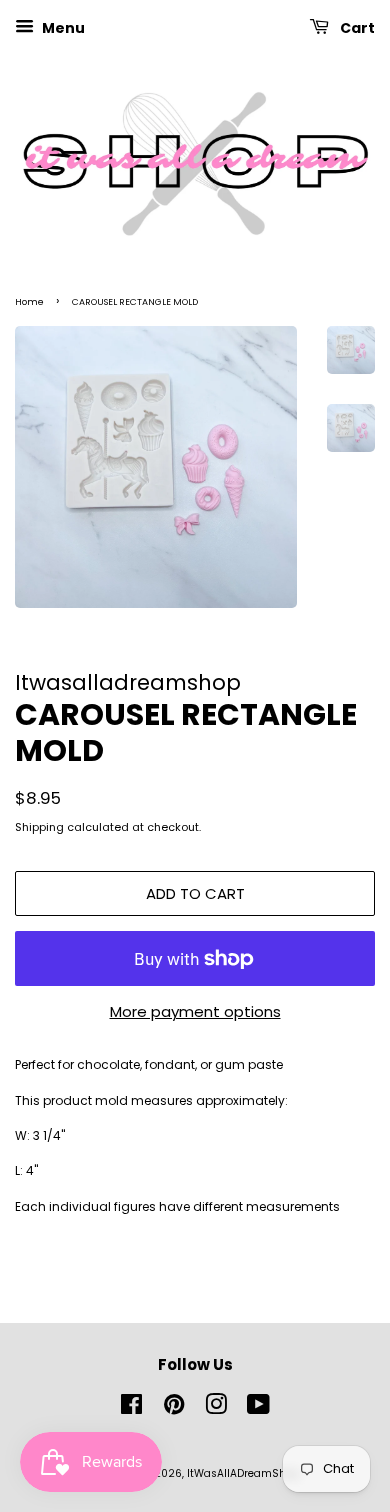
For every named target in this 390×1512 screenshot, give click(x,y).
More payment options (195, 1011)
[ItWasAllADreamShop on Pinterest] (174, 1409)
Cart (356, 28)
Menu (62, 28)
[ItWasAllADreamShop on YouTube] (258, 1409)
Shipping (39, 827)
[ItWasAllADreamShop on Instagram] (216, 1409)
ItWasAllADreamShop (243, 1473)
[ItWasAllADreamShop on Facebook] (131, 1409)
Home (29, 302)
